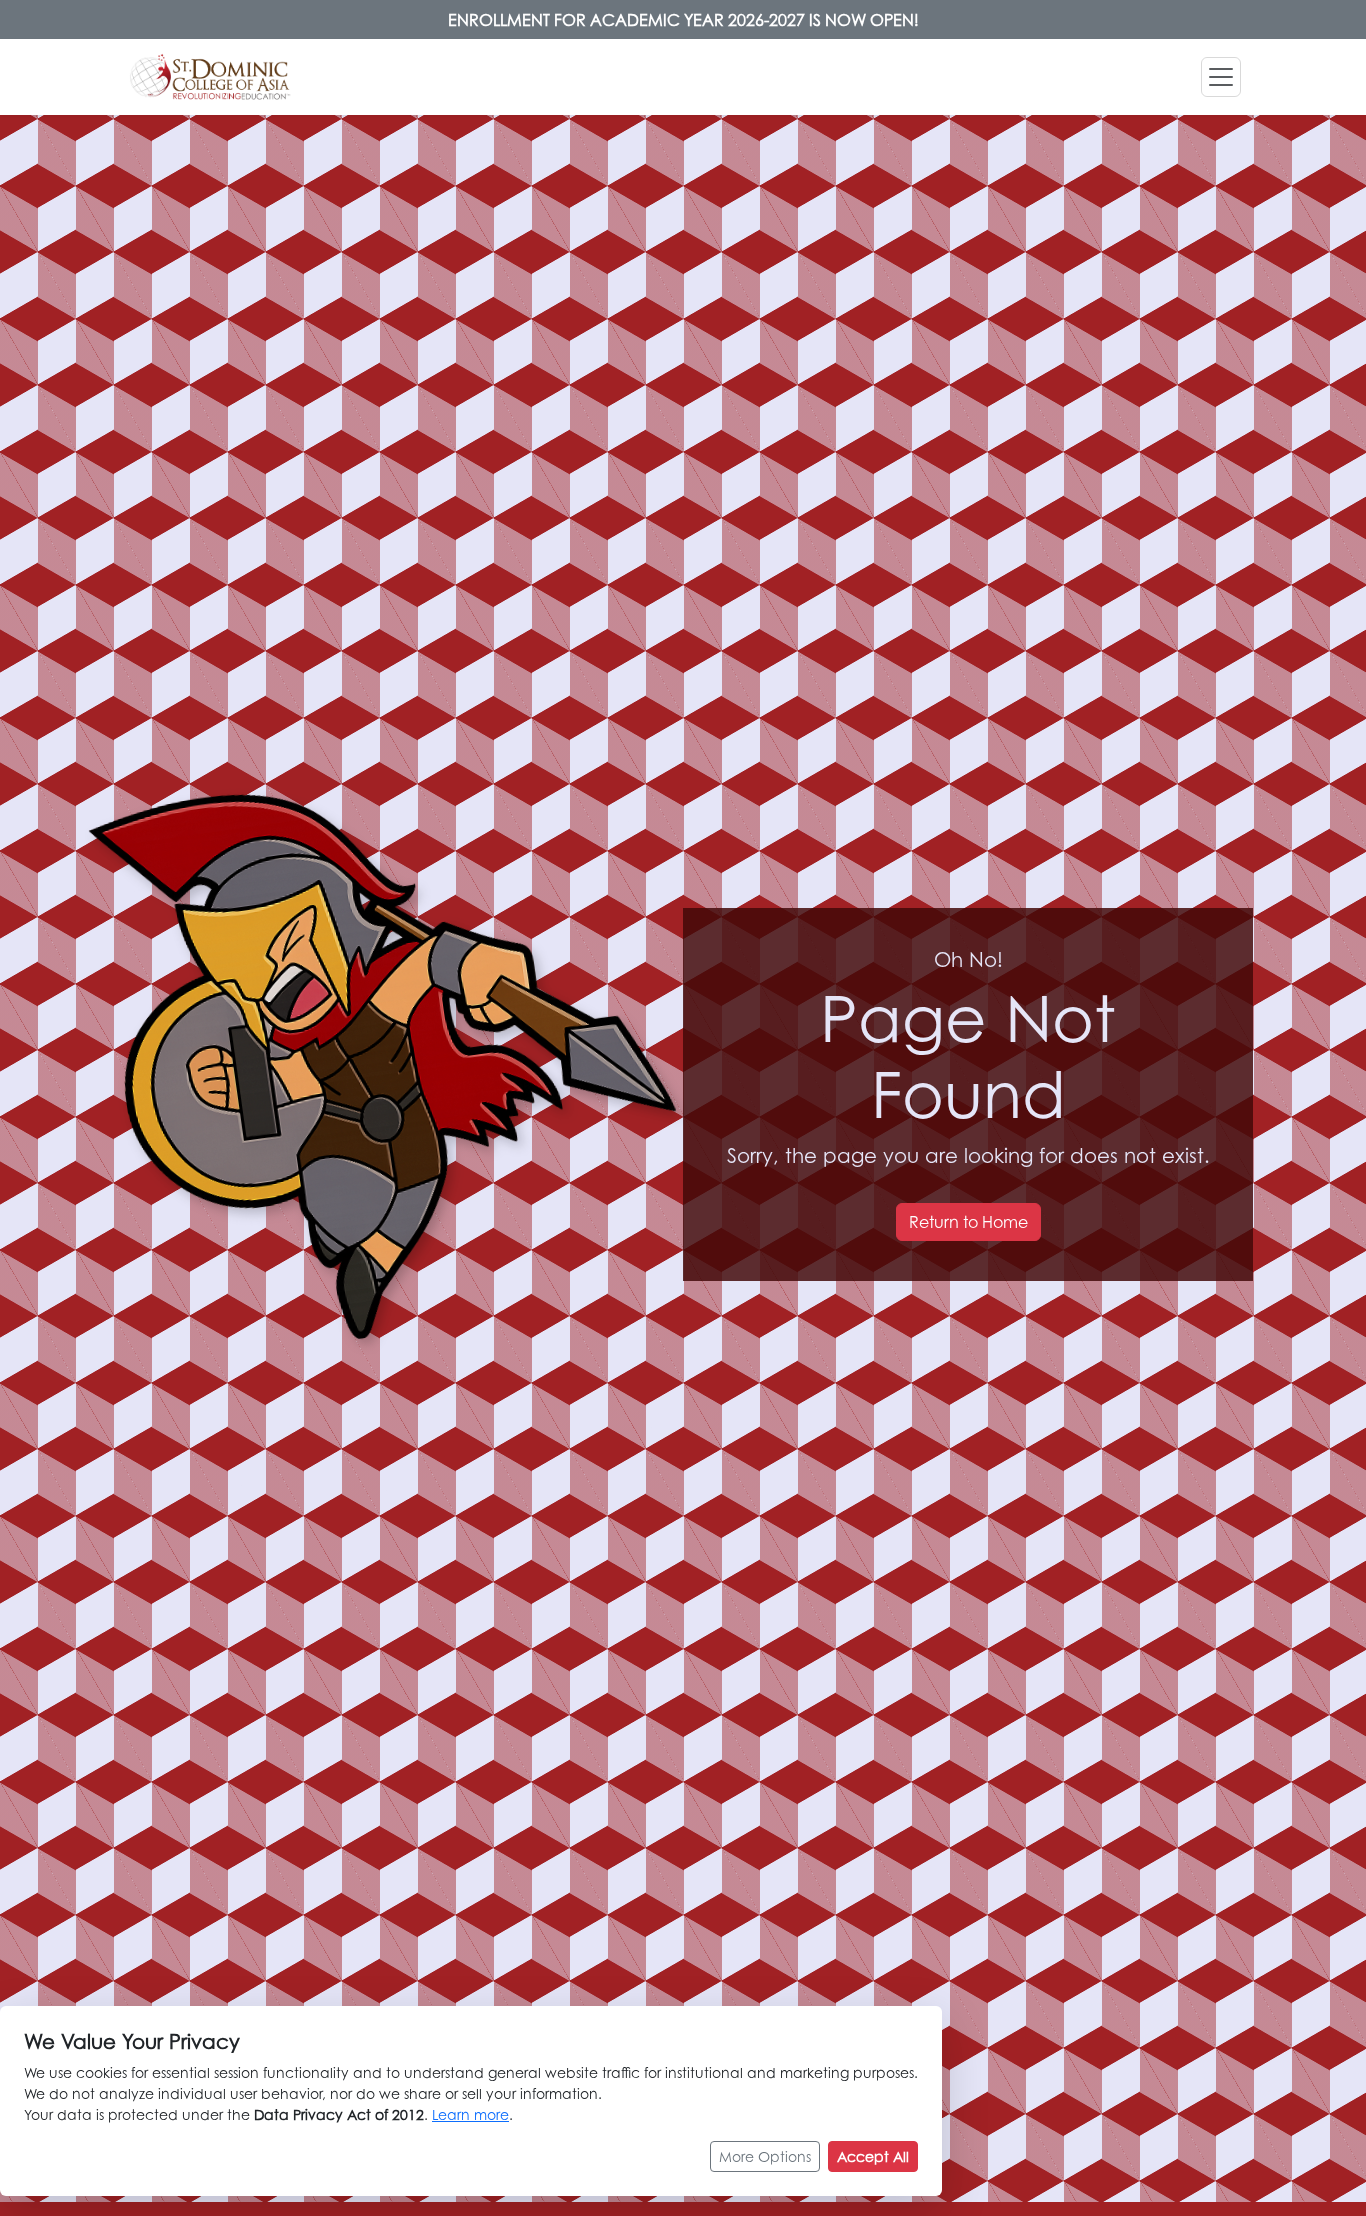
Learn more (470, 2114)
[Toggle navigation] (1221, 77)
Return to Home (968, 1222)
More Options (765, 2156)
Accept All (873, 2156)
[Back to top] (1306, 2131)
